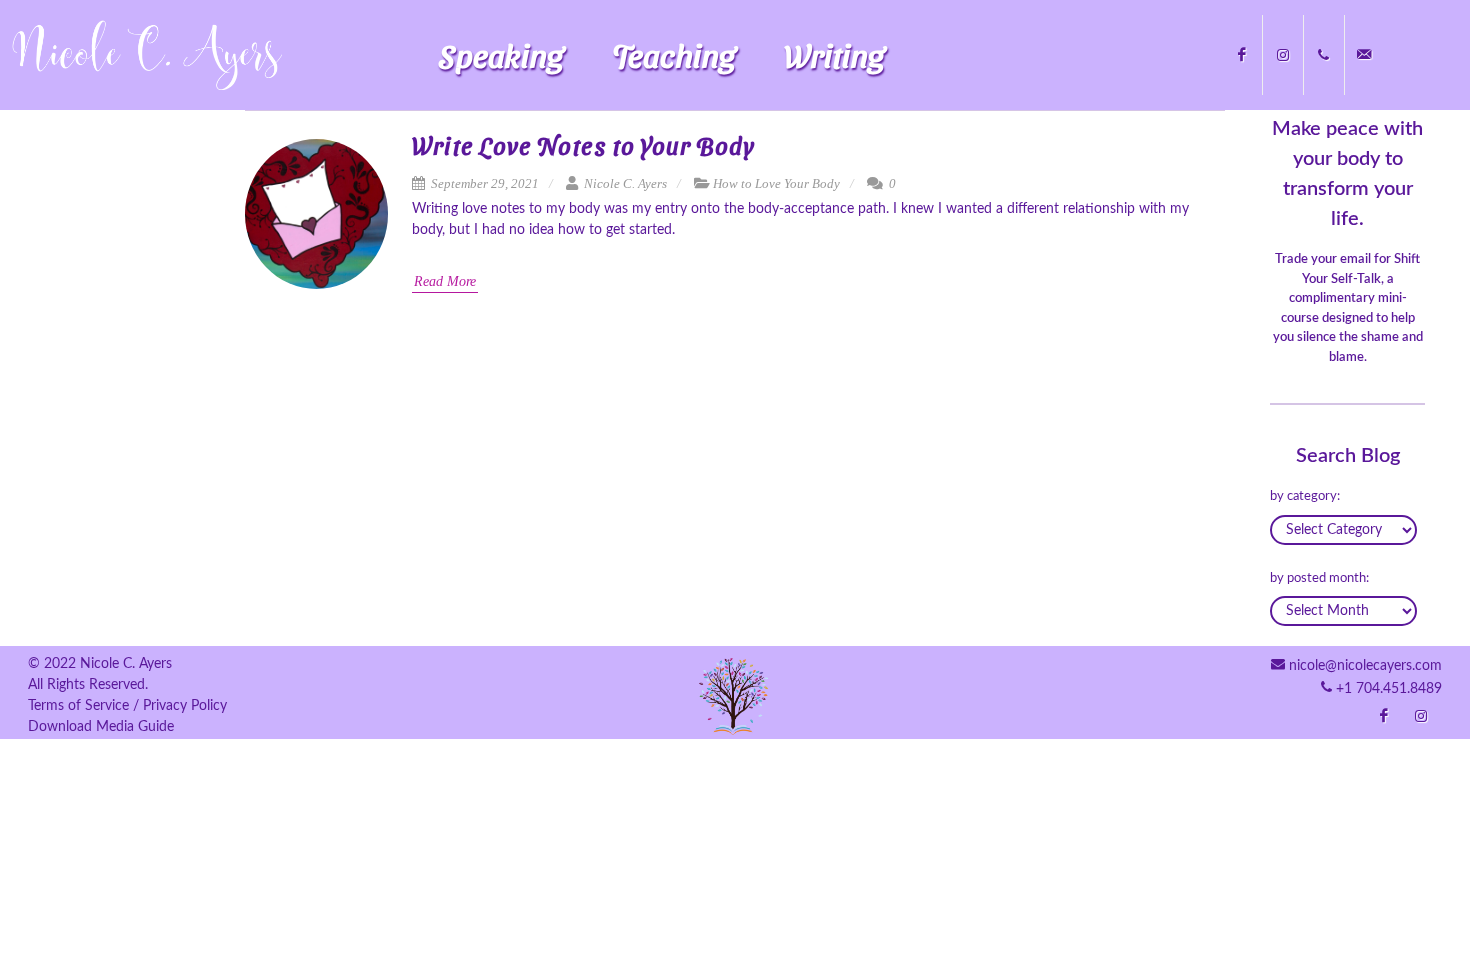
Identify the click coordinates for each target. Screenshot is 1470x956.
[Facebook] (1242, 55)
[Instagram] (1283, 55)
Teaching (674, 54)
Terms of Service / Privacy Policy (127, 706)
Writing (834, 54)
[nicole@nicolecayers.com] (1365, 55)
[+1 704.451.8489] (1324, 55)
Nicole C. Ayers (624, 183)
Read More (445, 281)
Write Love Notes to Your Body (583, 145)
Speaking (501, 54)
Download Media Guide (101, 727)
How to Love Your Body (776, 183)
